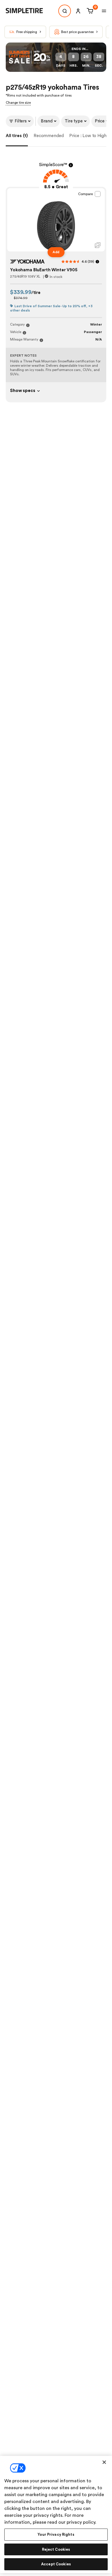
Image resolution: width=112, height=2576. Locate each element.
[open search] (65, 11)
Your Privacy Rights (56, 2534)
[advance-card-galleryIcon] (98, 245)
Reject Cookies (56, 2549)
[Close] (104, 2462)
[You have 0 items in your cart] (89, 11)
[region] (56, 2515)
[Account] (78, 11)
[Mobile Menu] (104, 11)
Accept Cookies (56, 2564)
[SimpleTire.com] (29, 11)
